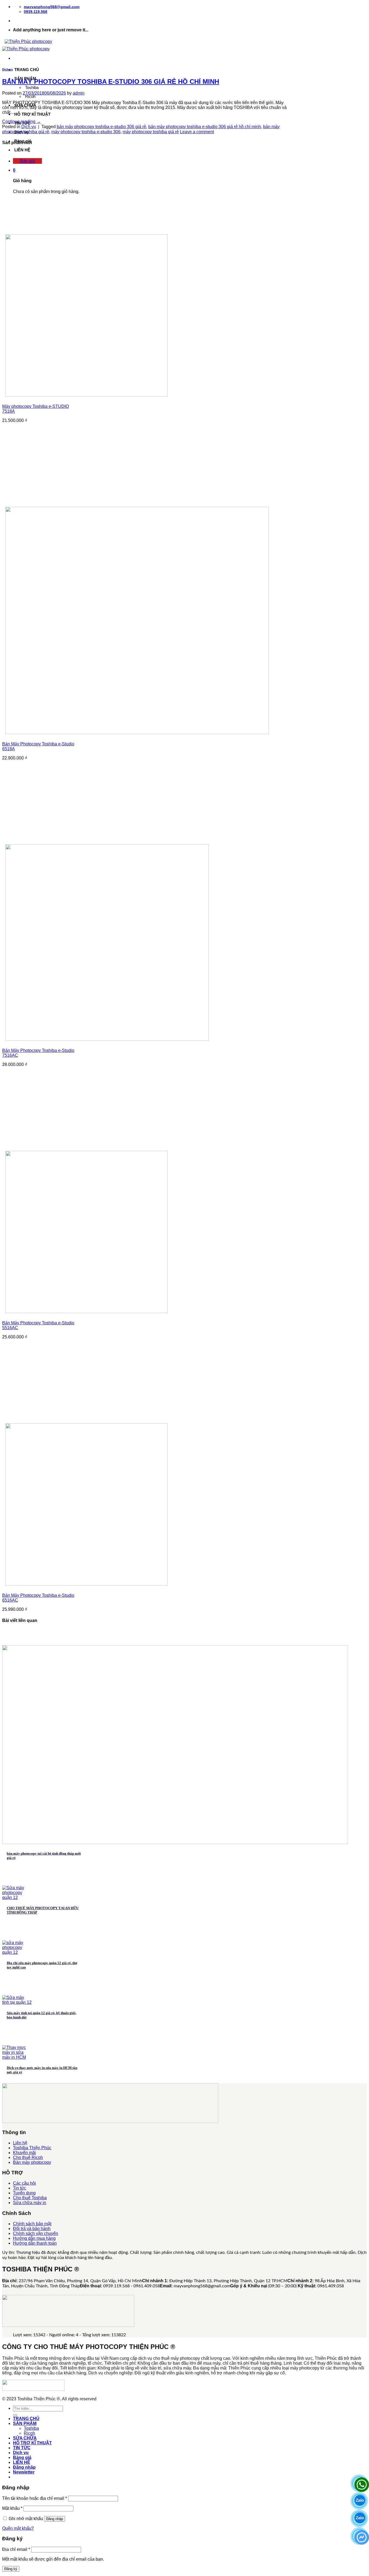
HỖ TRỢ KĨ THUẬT (32, 114)
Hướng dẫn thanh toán (35, 2243)
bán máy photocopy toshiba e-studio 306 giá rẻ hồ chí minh (205, 127)
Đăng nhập (55, 2519)
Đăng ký (11, 2569)
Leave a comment (197, 132)
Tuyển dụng (24, 2193)
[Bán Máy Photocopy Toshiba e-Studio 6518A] (137, 733)
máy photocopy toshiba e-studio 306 (86, 132)
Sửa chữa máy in (30, 2203)
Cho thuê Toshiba (30, 2198)
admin (79, 93)
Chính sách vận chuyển (36, 2233)
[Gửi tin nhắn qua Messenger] (360, 2535)
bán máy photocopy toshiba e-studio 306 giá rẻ (101, 127)
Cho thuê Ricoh (28, 2157)
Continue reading (21, 121)
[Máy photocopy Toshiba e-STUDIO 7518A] (86, 395)
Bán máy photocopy (32, 2162)
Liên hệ (20, 2143)
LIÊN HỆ (22, 150)
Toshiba (32, 87)
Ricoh (30, 96)
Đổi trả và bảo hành (32, 2229)
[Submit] (15, 2415)
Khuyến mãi (24, 2153)
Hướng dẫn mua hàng (34, 2238)
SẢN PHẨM (25, 2423)
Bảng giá (22, 2457)
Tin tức (20, 2188)
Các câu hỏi (24, 2183)
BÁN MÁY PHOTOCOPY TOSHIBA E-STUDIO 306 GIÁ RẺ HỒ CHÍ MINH (111, 81)
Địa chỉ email (16, 2549)
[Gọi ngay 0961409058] (360, 2483)
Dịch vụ (8, 69)
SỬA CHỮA (25, 2438)
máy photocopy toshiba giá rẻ (151, 132)
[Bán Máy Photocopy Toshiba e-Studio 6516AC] (86, 1584)
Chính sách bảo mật (32, 2224)
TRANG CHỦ (27, 70)
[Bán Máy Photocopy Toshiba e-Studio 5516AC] (86, 1312)
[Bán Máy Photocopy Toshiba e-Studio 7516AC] (107, 1039)
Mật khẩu (12, 2508)
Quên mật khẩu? (18, 2528)
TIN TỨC (22, 2448)
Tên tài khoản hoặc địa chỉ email (35, 2498)
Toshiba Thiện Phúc (32, 2148)
